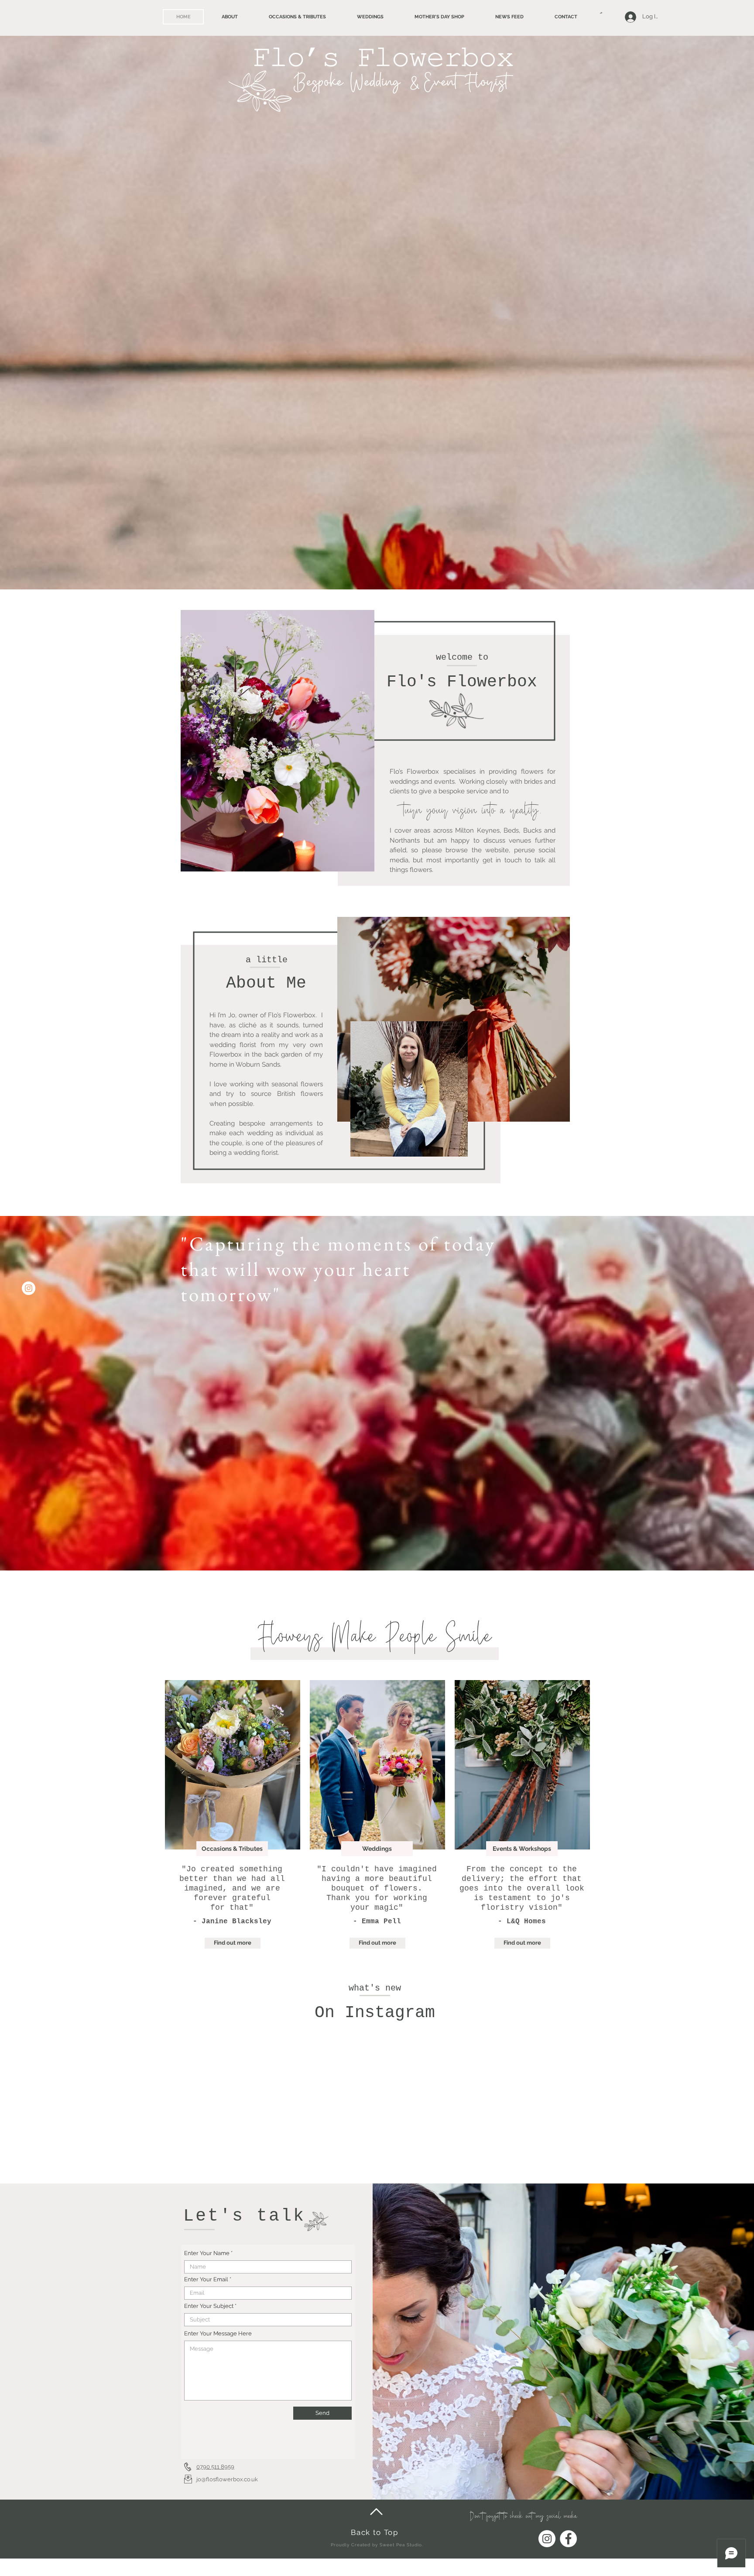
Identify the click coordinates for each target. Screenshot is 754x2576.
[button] (601, 13)
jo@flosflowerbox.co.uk (227, 2479)
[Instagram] (29, 1288)
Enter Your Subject (209, 2306)
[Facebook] (568, 2539)
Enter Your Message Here (218, 2333)
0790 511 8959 (215, 2467)
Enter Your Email (206, 2279)
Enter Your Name (207, 2253)
